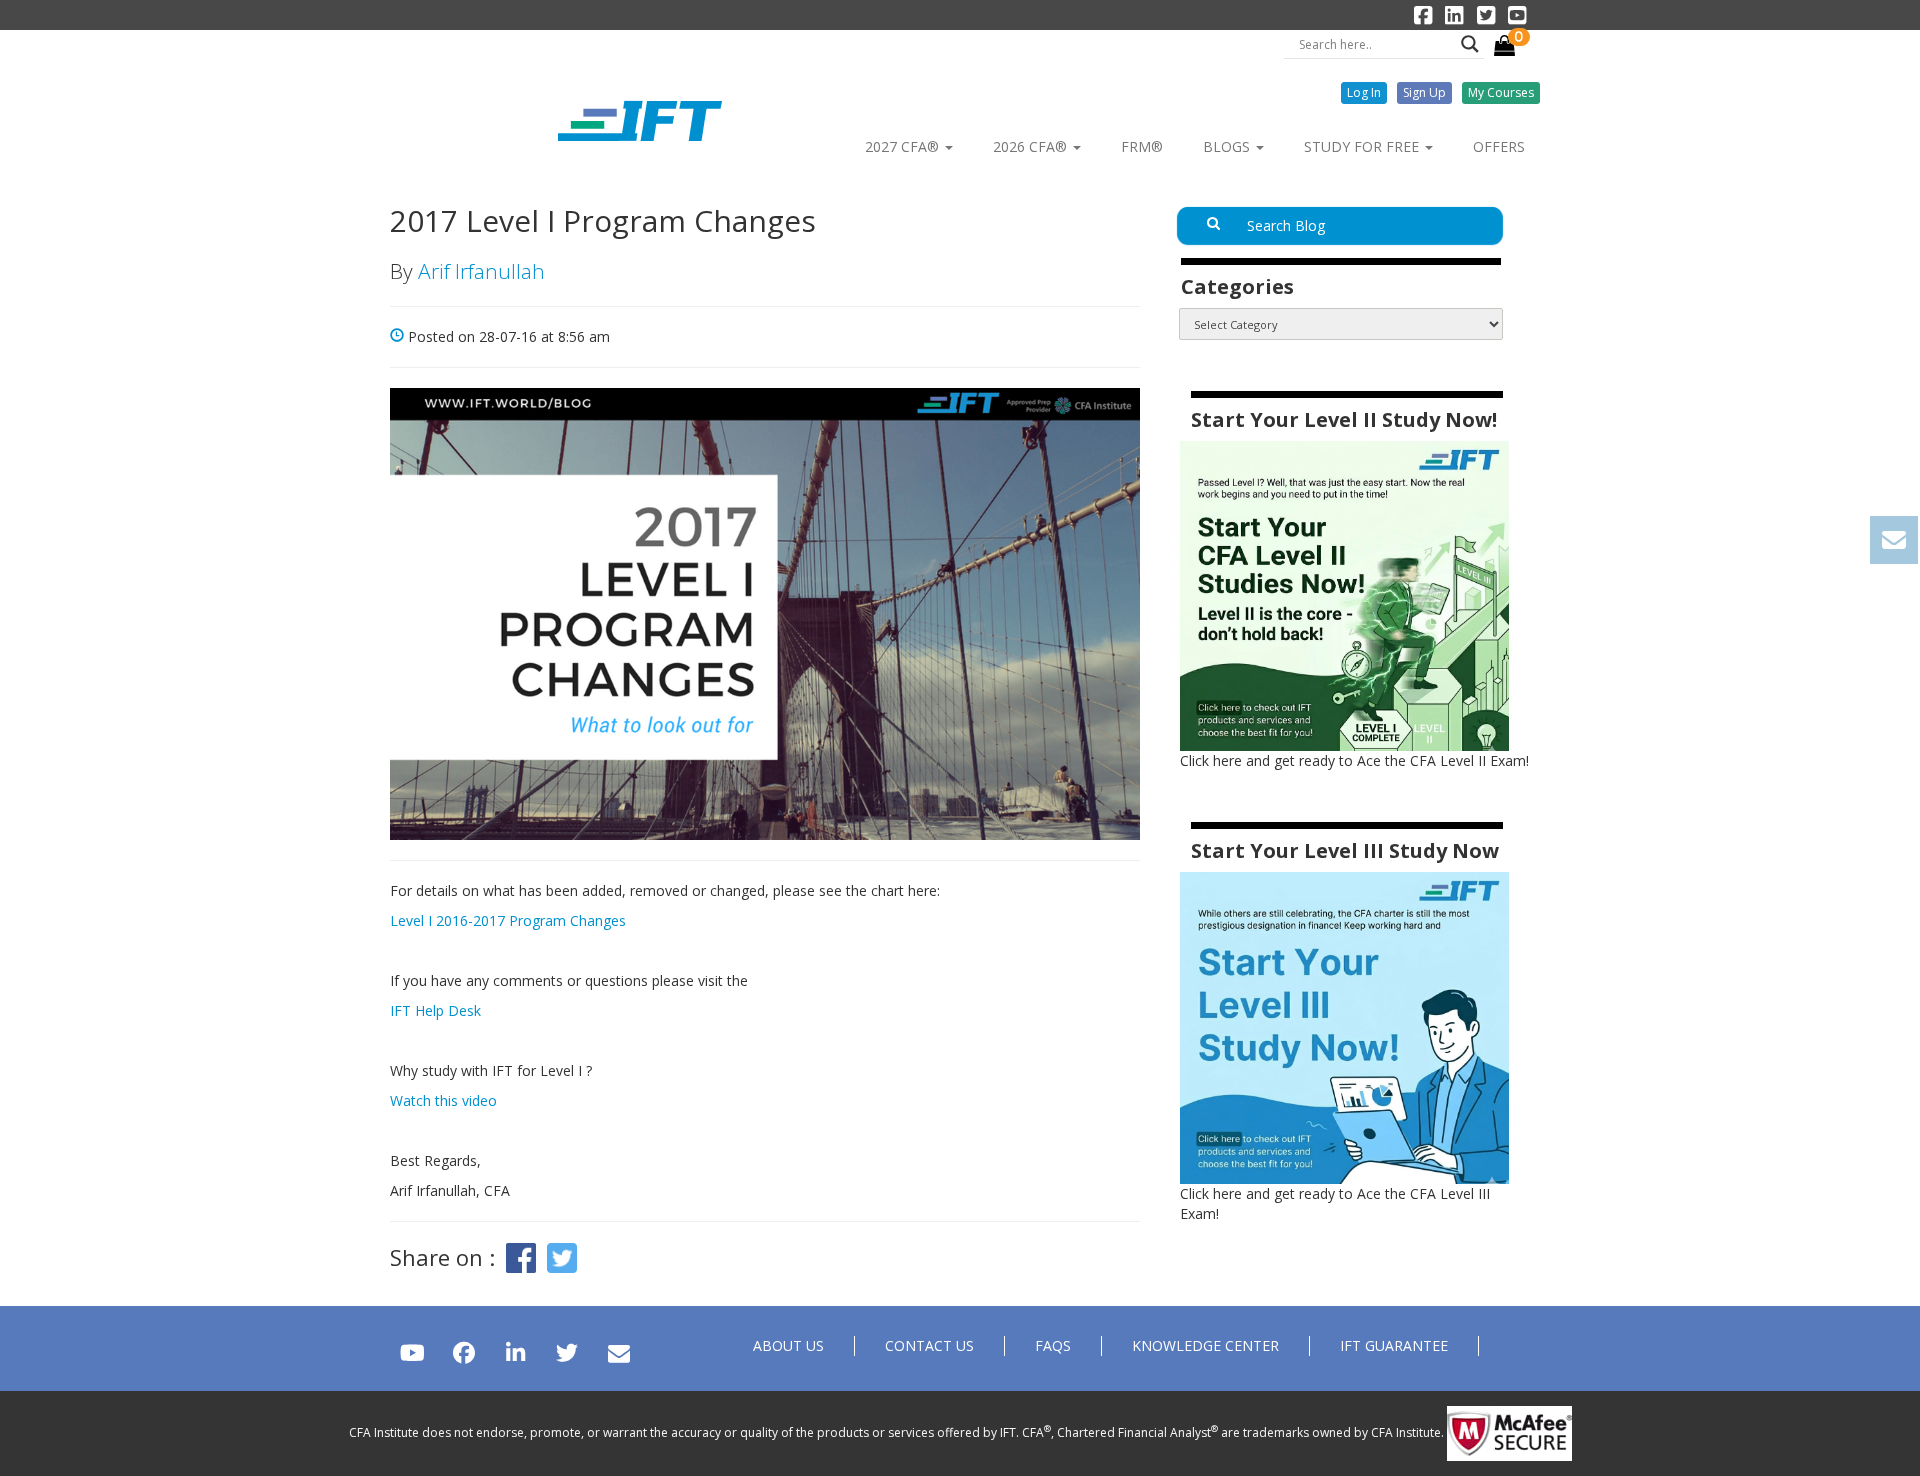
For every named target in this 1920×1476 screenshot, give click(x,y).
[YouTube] (412, 1352)
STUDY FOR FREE (1363, 146)
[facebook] (463, 1352)
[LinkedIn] (515, 1352)
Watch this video (443, 1100)
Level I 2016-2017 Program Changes (508, 920)
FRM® (1142, 146)
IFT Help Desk (435, 1010)
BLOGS (1228, 146)
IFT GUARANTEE (1394, 1345)
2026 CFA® (1032, 146)
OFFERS (1499, 146)
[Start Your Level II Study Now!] (1344, 594)
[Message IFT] (618, 1352)
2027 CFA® (904, 146)
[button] (1364, 93)
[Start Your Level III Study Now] (1344, 1026)
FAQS (1053, 1345)
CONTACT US (929, 1345)
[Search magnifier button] (1470, 44)
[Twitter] (566, 1352)
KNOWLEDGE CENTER (1205, 1345)
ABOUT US (788, 1345)
